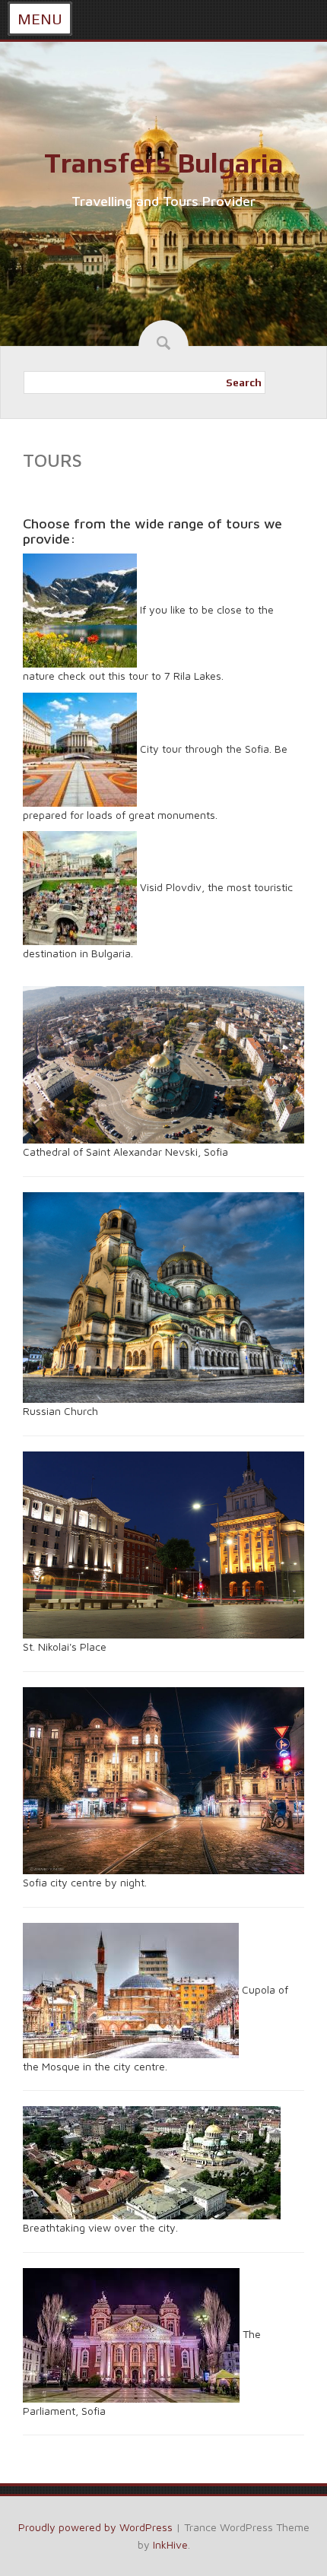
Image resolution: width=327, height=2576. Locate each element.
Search (244, 382)
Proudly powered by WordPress (95, 2527)
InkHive (170, 2544)
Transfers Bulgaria (164, 163)
